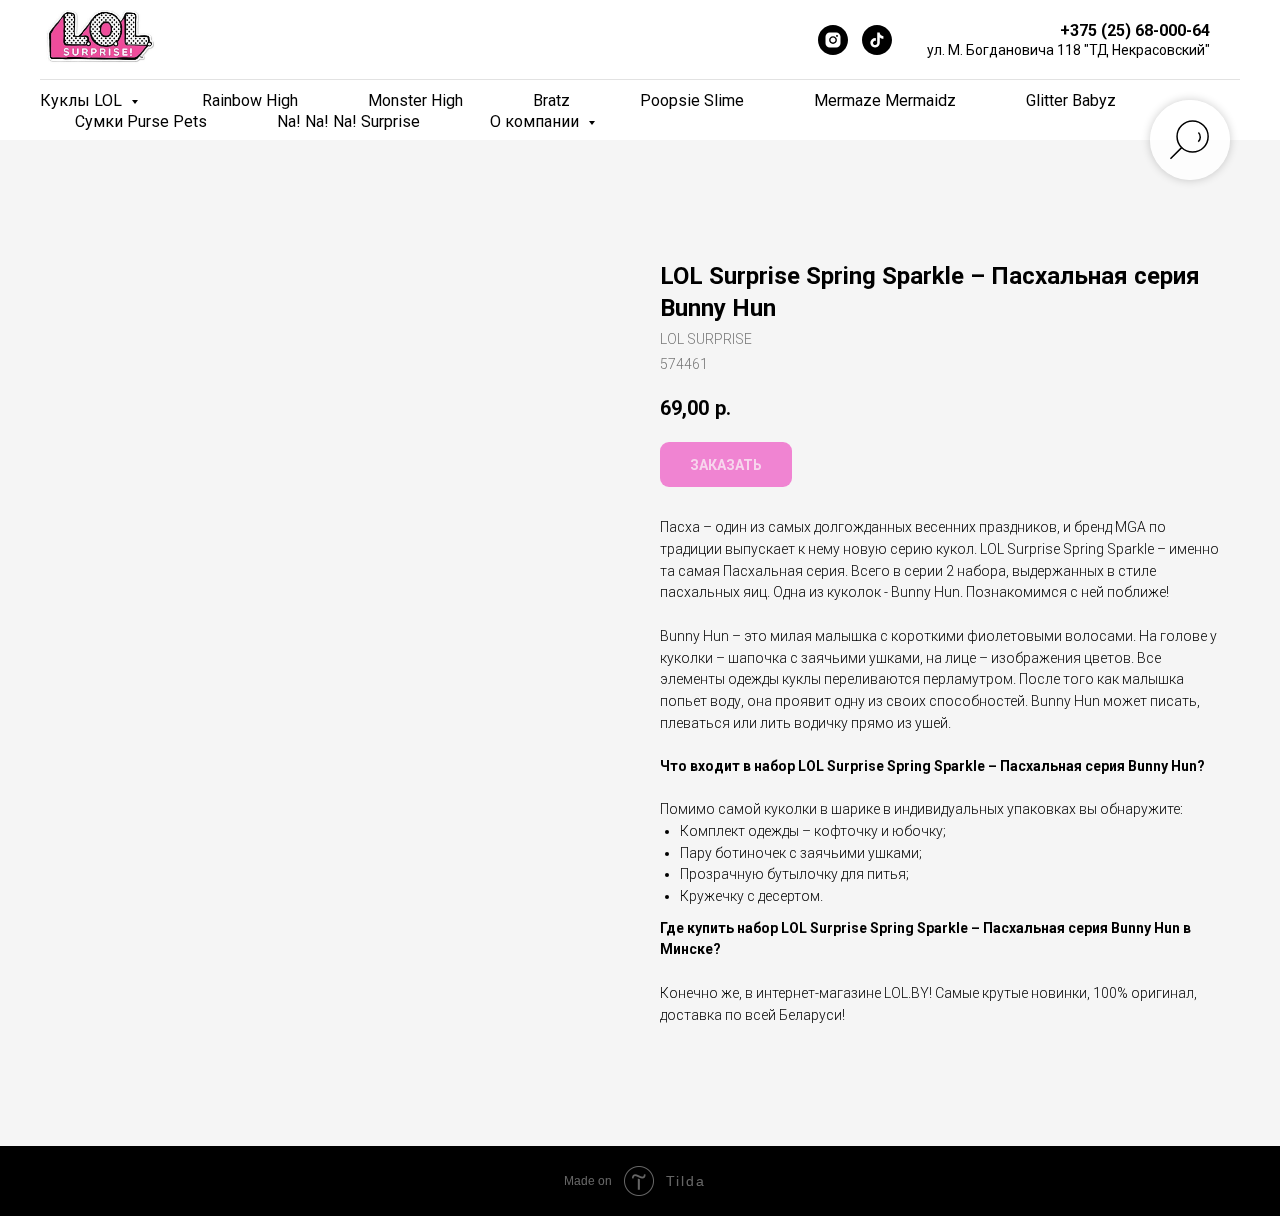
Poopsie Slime (692, 100)
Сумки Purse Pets (141, 121)
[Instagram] (833, 40)
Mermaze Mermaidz (885, 100)
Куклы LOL (83, 100)
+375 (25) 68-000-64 (1135, 30)
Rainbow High (250, 100)
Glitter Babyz (1071, 100)
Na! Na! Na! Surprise (348, 121)
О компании (536, 121)
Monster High (415, 100)
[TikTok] (877, 40)
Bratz (551, 100)
